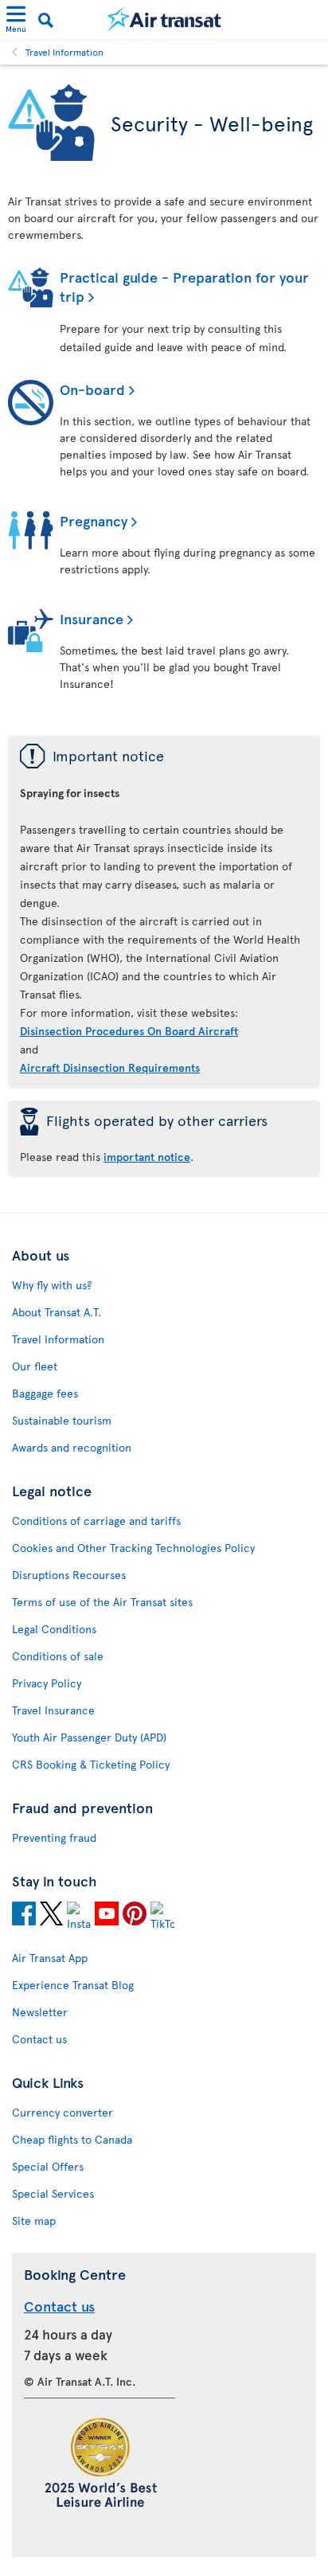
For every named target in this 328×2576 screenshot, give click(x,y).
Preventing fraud (54, 1837)
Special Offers (48, 2166)
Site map (34, 2220)
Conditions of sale (58, 1656)
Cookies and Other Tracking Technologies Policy (133, 1548)
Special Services (53, 2193)
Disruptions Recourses (69, 1575)
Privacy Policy (47, 1683)
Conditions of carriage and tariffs (96, 1521)
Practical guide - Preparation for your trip (184, 286)
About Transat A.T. (57, 1312)
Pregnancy (94, 520)
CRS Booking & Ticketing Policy (91, 1764)
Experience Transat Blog (73, 1985)
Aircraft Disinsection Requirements (110, 1067)
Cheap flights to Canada (72, 2139)
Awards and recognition (72, 1447)
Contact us (39, 2039)
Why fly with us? (52, 1285)
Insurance (92, 618)
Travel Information (64, 52)
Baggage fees (45, 1393)
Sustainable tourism (62, 1420)
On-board (92, 389)
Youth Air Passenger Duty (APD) (89, 1737)
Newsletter (40, 2012)
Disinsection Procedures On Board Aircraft (129, 1031)
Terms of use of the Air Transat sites (102, 1602)
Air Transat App (50, 1958)
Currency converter (62, 2112)
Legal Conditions (54, 1629)
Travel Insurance (53, 1710)
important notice (147, 1157)
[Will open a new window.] (24, 1916)
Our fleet (35, 1366)
